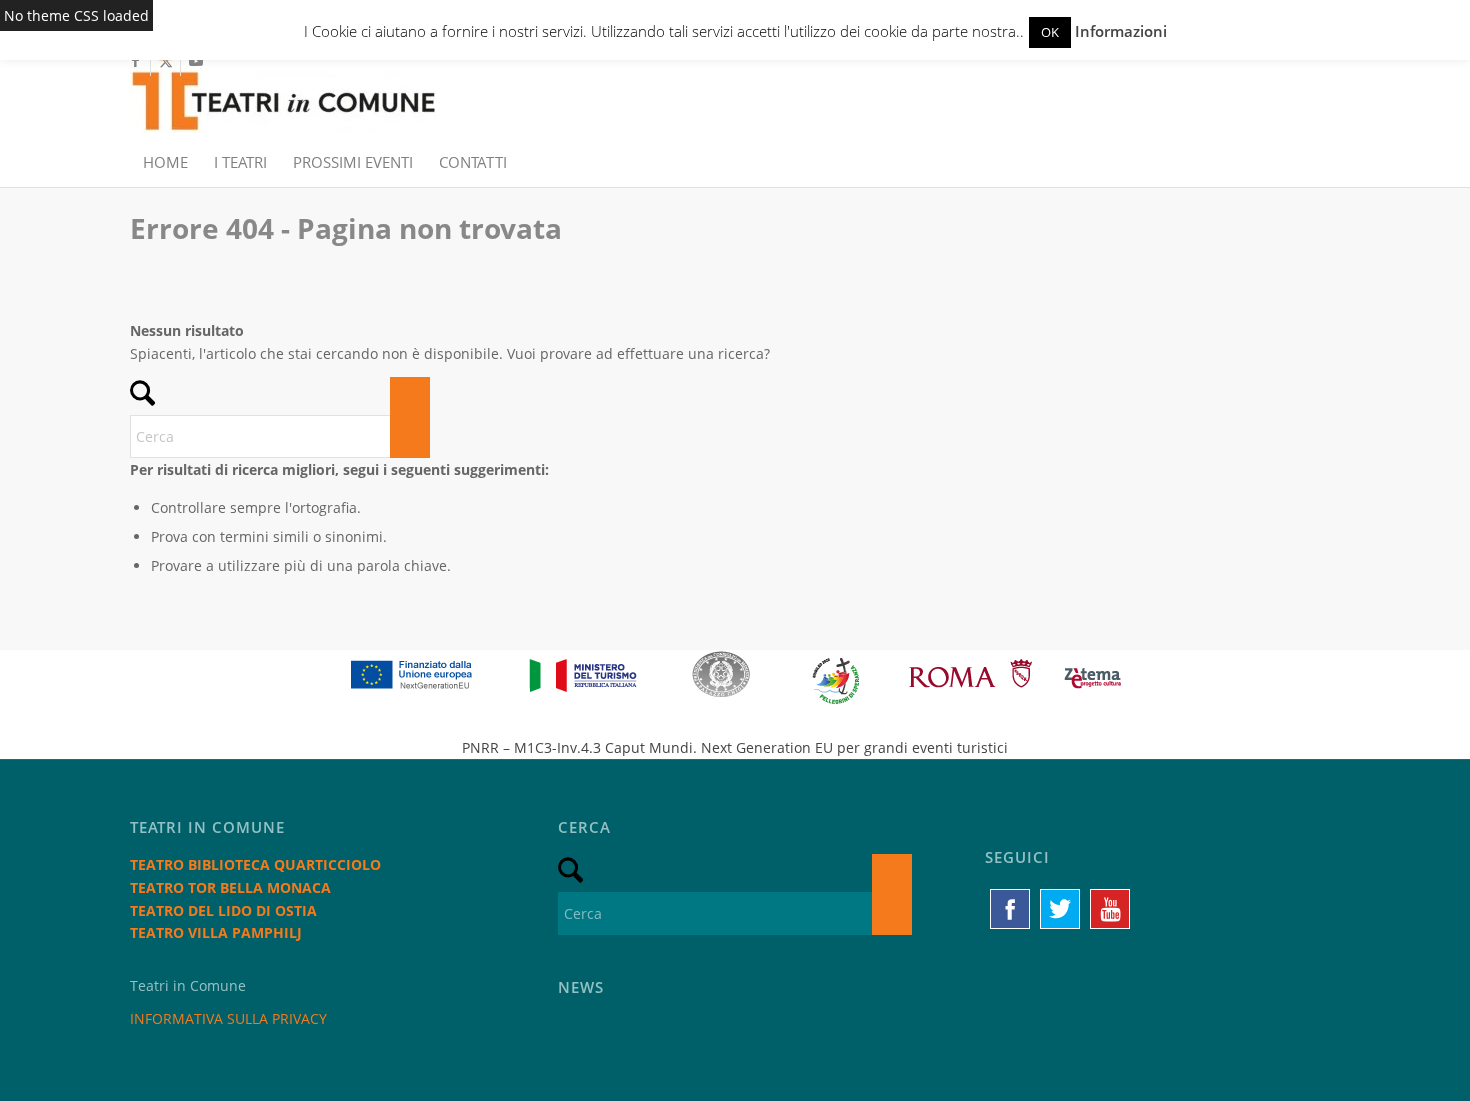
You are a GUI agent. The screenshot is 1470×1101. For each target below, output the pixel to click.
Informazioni (1121, 31)
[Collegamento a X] (165, 61)
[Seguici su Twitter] (1060, 909)
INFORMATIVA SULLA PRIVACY (228, 1018)
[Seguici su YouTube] (1110, 909)
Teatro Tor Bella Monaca (230, 887)
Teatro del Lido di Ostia (223, 910)
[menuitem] (165, 162)
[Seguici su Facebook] (1010, 909)
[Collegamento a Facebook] (135, 61)
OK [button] (1050, 32)
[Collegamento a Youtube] (196, 61)
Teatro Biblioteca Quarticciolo (255, 864)
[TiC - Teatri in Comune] (283, 91)
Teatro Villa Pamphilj (216, 932)
